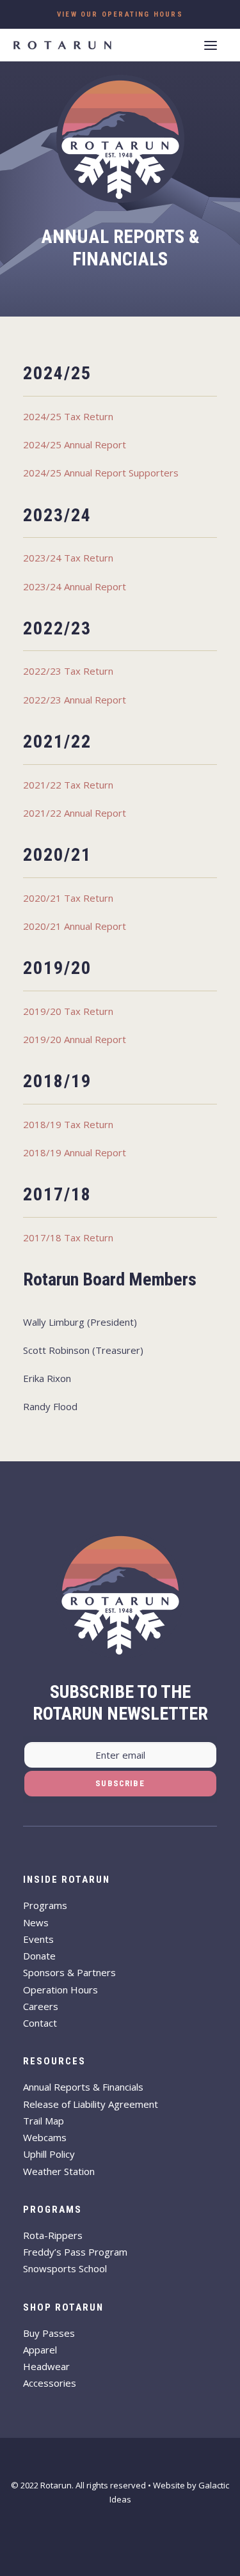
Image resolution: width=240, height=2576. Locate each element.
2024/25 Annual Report (75, 444)
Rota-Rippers (53, 2235)
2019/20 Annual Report (75, 1039)
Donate (39, 1956)
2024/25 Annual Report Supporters (101, 473)
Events (38, 1939)
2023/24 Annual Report (75, 586)
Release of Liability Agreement (91, 2104)
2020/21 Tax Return (68, 898)
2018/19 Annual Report (75, 1152)
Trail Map (44, 2121)
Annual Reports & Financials (83, 2087)
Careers (41, 2006)
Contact (40, 2023)
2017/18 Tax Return (68, 1237)
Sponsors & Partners (69, 1972)
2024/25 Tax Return (68, 416)
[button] (211, 45)
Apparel (40, 2350)
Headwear (46, 2366)
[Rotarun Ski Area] (62, 45)
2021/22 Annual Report (75, 813)
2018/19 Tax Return (68, 1124)
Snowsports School (65, 2268)
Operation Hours (60, 1990)
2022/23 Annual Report (75, 700)
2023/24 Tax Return (68, 558)
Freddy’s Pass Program (75, 2252)
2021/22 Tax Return (68, 785)
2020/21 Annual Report (75, 926)
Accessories (50, 2383)
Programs (45, 1905)
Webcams (45, 2137)
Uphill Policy (49, 2154)
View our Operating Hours (120, 14)
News (36, 1922)
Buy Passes (49, 2333)
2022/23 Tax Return (68, 671)
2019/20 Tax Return (68, 1011)
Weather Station (59, 2171)
